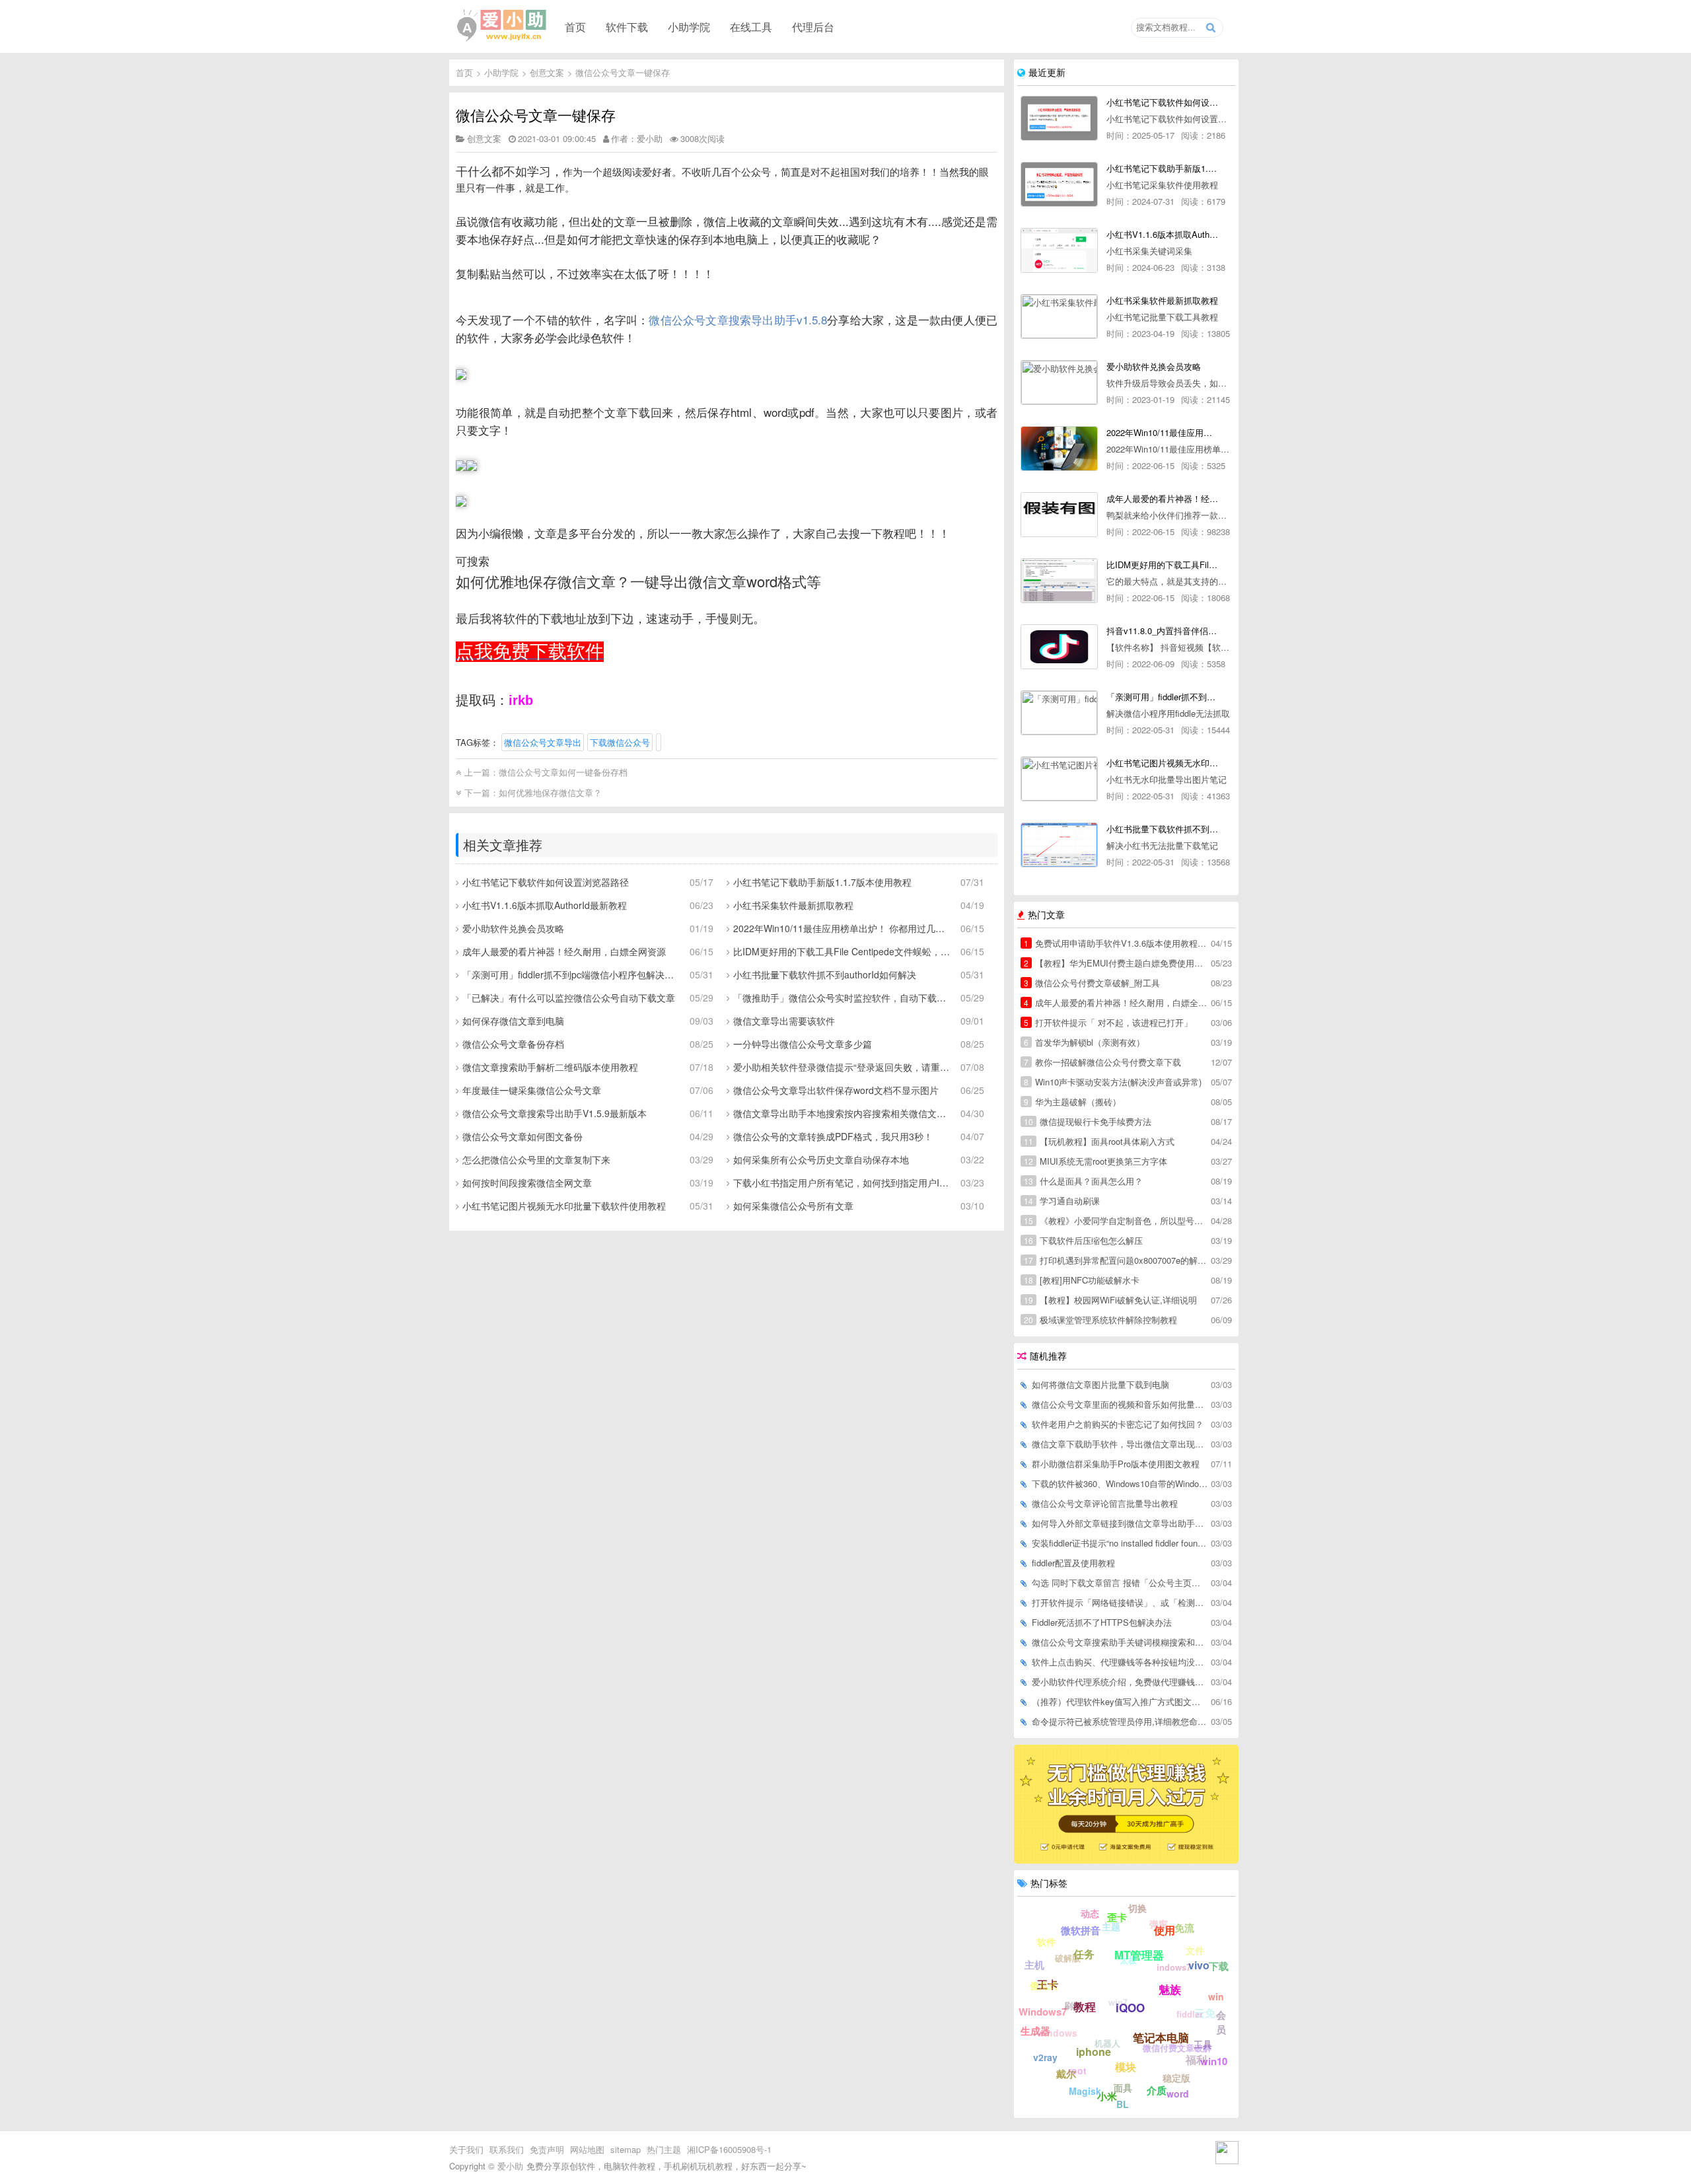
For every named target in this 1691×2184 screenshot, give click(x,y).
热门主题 (664, 2149)
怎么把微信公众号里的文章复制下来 (536, 1159)
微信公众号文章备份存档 (513, 1044)
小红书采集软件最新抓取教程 (793, 905)
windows (1057, 2033)
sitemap (626, 2149)
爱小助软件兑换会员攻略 (513, 928)
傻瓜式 (1044, 1985)
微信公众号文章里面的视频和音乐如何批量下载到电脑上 (1120, 1404)
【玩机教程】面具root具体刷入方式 (1099, 1141)
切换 (1137, 1908)
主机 (1034, 1965)
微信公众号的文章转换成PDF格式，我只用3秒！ (833, 1136)
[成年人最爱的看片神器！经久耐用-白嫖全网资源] (1059, 515)
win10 (1214, 2061)
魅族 (1170, 1989)
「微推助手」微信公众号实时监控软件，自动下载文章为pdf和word (842, 998)
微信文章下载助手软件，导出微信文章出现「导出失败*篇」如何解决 (1120, 1444)
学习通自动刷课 (1062, 1201)
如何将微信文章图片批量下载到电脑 (1100, 1384)
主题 (1111, 1926)
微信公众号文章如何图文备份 (522, 1136)
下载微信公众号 (620, 742)
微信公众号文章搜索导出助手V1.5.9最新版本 (555, 1113)
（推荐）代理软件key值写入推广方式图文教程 (1120, 1701)
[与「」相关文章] (659, 742)
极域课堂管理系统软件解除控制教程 (1100, 1320)
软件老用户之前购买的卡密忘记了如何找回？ (1118, 1424)
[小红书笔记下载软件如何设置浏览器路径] (1059, 118)
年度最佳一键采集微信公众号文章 (532, 1090)
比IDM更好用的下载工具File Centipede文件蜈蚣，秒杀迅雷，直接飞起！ (842, 951)
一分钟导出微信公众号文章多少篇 (803, 1044)
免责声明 (547, 2149)
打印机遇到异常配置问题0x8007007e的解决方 (1116, 1260)
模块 (1126, 2067)
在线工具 (751, 26)
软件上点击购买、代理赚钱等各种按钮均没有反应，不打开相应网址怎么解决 (1120, 1662)
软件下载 (627, 26)
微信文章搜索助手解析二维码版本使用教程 (550, 1067)
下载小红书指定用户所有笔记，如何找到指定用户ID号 (842, 1183)
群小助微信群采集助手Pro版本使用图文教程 (1116, 1464)
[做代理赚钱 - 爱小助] (1126, 1860)
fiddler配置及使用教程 (1073, 1563)
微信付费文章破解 (1177, 2048)
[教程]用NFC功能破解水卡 (1082, 1280)
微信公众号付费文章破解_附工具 (1092, 983)
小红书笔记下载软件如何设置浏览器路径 (546, 882)
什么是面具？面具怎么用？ (1083, 1181)
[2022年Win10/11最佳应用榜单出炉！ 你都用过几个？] (1059, 449)
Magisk (1085, 2091)
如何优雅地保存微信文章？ (550, 792)
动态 (1090, 1913)
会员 (1221, 2022)
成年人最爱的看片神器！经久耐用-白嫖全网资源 (1162, 498)
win (1216, 1996)
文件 (1195, 1950)
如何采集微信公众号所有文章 (793, 1206)
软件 (1046, 1942)
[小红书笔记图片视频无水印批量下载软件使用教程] (1059, 779)
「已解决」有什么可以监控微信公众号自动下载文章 (569, 998)
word (1178, 2093)
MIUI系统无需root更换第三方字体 (1096, 1161)
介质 (1157, 2090)
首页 (575, 26)
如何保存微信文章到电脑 (513, 1021)
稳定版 (1176, 2078)
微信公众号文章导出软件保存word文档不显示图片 (836, 1090)
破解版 (1068, 1958)
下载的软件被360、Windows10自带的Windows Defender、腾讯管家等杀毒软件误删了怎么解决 (1120, 1483)
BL (1123, 2104)
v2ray (1045, 2057)
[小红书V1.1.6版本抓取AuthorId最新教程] (1059, 250)
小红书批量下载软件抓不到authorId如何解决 (825, 974)
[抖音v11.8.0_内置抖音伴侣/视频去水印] (1059, 647)
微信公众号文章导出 (543, 742)
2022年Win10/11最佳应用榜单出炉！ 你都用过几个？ (842, 928)
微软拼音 (1081, 1930)
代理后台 (813, 26)
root (1077, 2070)
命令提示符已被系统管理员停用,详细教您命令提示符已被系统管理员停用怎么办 (1120, 1721)
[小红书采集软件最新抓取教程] (1059, 316)
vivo (1199, 1965)
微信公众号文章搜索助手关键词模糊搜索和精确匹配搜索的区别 (1120, 1642)
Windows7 (1043, 2012)
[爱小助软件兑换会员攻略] (1059, 382)
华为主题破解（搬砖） (1072, 1102)
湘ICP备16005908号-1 (729, 2149)
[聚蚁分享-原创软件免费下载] (502, 26)
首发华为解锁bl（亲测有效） (1084, 1042)
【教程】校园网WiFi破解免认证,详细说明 (1110, 1300)
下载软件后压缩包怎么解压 (1083, 1240)
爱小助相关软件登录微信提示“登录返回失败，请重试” (842, 1067)
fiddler (1190, 2014)
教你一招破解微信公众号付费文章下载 (1102, 1062)
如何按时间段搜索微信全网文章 (527, 1183)
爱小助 (510, 2166)
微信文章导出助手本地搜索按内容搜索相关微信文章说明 (842, 1113)
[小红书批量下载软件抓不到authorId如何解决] (1059, 845)
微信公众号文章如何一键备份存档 (563, 772)
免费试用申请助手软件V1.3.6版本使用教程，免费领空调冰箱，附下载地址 (1116, 943)
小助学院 (689, 26)
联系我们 (507, 2149)
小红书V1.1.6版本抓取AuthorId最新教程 (545, 905)
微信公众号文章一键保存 (623, 72)
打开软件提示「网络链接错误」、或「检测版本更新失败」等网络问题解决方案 (1120, 1602)
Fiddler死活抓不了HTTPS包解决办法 (1102, 1622)
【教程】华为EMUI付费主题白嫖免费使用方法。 (1116, 963)
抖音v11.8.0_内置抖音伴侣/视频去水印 (1162, 631)
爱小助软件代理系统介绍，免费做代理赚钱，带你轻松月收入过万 (1120, 1682)
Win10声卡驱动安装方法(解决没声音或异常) (1113, 1082)
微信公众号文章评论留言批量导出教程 (1105, 1503)
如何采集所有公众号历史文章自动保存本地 (821, 1159)
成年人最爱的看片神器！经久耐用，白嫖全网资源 (564, 951)
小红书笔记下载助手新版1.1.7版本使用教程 (822, 882)
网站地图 (587, 2149)
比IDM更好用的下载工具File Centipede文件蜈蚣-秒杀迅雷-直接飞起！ (1162, 564)
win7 (1118, 2002)
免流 (1184, 1928)
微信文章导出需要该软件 (784, 1021)
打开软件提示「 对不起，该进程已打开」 (1108, 1022)
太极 (1128, 1960)
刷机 (1073, 2005)
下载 (1219, 1966)
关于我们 (466, 2149)
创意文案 (547, 72)
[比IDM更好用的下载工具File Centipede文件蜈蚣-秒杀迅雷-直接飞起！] (1059, 581)
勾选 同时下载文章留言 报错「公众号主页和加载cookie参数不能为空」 (1120, 1583)
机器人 (1107, 2043)
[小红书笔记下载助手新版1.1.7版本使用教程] (1059, 184)
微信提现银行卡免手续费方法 (1088, 1121)
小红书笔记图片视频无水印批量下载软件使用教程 (564, 1206)
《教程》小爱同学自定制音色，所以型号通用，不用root (1116, 1220)
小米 (1107, 2096)
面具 (1123, 2088)
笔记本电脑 (1161, 2037)
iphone (1094, 2052)
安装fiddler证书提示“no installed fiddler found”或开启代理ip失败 (1120, 1543)
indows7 (1174, 1967)
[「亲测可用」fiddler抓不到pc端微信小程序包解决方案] (1059, 713)
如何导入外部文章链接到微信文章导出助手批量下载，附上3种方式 (1120, 1523)
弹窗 (1159, 1924)
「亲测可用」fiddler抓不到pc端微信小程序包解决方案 (571, 974)
